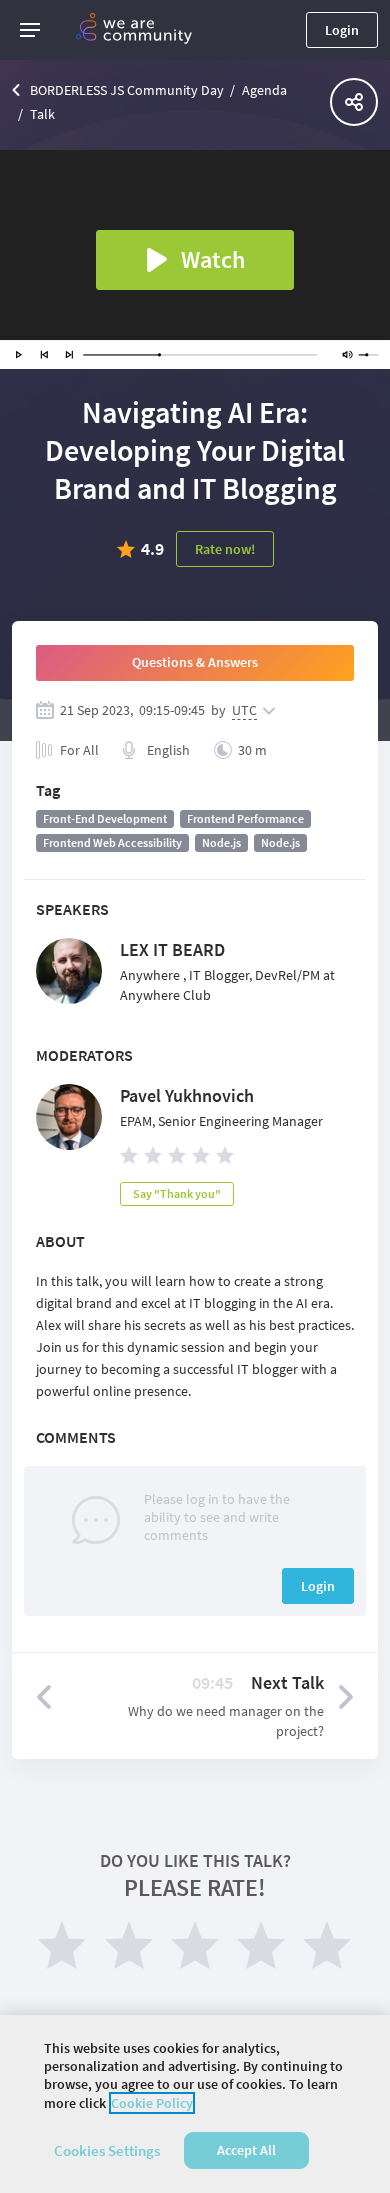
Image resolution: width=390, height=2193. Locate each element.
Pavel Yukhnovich (187, 1095)
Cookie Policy (152, 2103)
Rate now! (225, 549)
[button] (30, 30)
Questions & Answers (195, 662)
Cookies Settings (107, 2150)
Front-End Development (105, 818)
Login (342, 30)
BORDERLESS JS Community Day (127, 90)
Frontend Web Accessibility (112, 842)
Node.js (221, 842)
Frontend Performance (245, 818)
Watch (213, 259)
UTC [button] (244, 710)
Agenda (264, 90)
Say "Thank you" (177, 1193)
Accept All (246, 2150)
